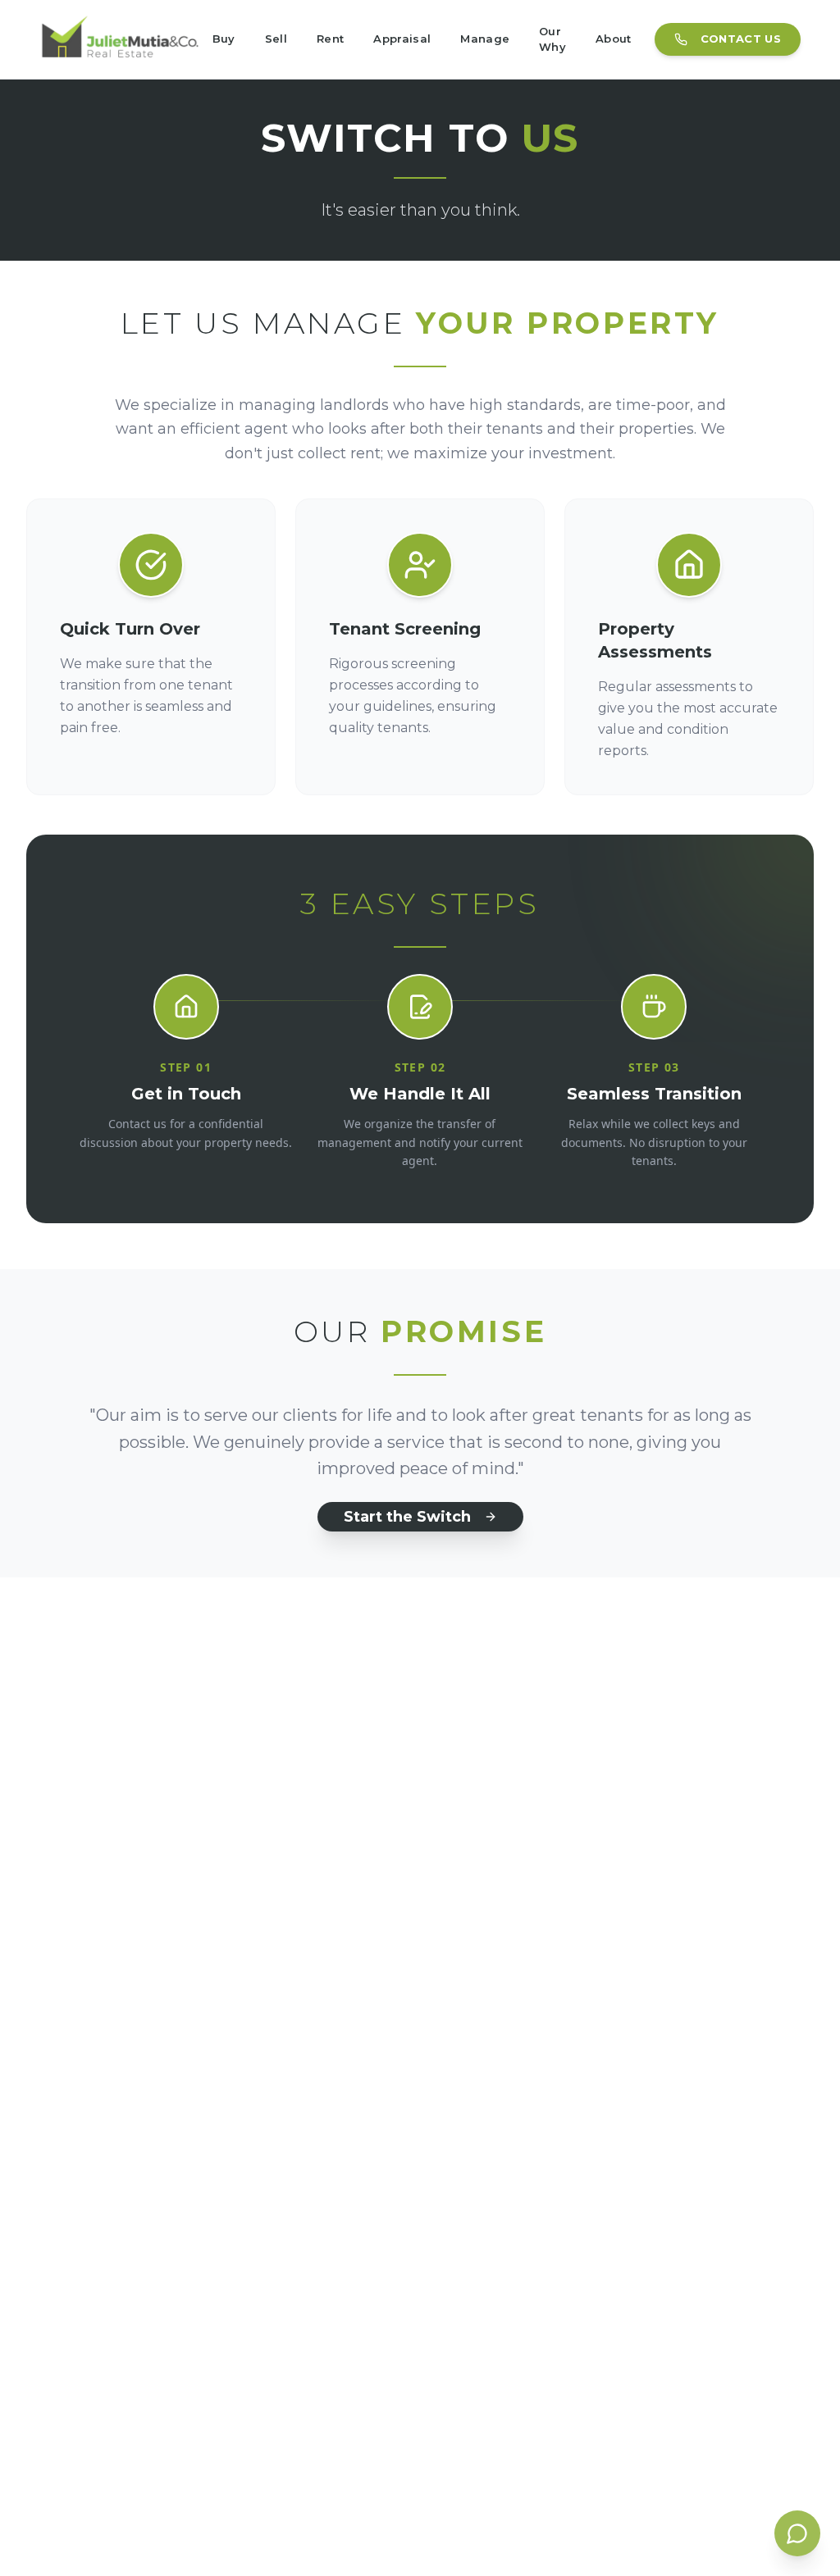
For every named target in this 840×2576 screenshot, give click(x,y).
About (614, 39)
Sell (276, 39)
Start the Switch (407, 1517)
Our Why (552, 39)
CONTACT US (741, 39)
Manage (485, 39)
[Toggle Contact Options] (797, 2533)
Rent (330, 39)
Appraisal (402, 39)
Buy (224, 39)
